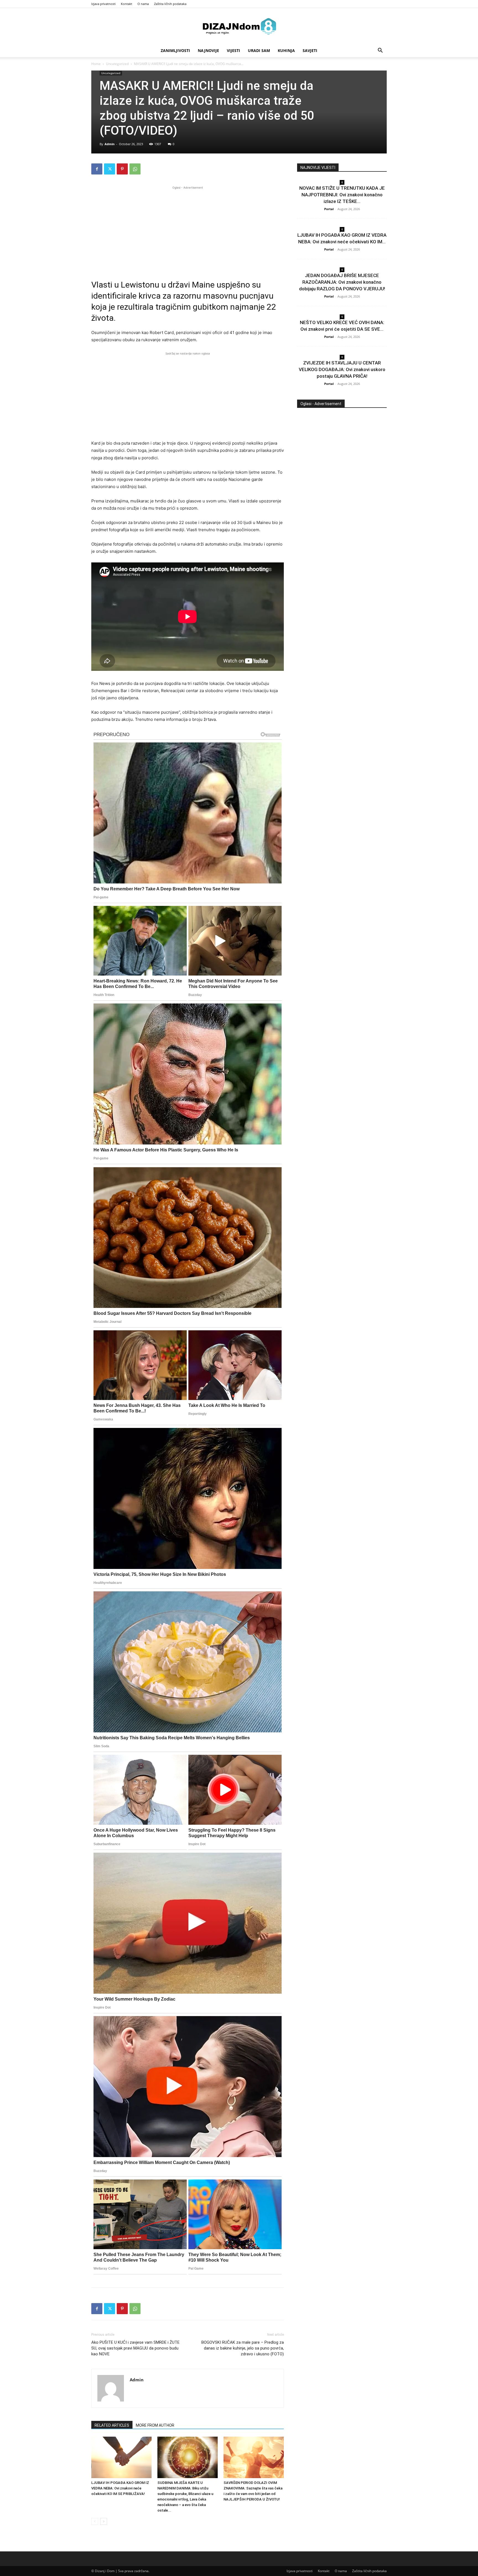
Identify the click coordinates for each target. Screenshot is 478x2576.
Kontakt (127, 4)
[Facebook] (97, 169)
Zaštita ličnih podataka (170, 4)
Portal (329, 209)
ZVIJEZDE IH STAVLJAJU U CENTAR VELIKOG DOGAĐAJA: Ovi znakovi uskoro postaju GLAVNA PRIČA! (342, 369)
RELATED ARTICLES (112, 2425)
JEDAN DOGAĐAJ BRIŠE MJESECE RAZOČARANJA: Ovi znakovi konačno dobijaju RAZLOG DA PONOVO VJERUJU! (342, 282)
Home (96, 64)
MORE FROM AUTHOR (155, 2425)
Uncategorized (117, 64)
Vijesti (233, 50)
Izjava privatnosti (103, 4)
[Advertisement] (188, 229)
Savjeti (310, 50)
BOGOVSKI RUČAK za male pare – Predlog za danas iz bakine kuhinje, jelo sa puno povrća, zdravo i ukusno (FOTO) (243, 2348)
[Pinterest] (122, 169)
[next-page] (104, 2521)
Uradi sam (259, 50)
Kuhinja (286, 50)
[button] (380, 51)
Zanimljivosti (175, 50)
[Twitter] (110, 169)
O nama (143, 4)
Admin (110, 144)
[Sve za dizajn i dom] (239, 26)
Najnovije (208, 50)
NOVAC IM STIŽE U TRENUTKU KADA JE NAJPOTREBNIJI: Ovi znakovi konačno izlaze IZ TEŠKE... (342, 195)
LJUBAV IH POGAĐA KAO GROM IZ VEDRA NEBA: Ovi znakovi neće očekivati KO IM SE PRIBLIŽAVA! (120, 2488)
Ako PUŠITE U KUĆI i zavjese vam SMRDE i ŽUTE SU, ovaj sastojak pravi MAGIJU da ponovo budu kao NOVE (135, 2348)
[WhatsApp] (135, 169)
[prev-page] (95, 2521)
